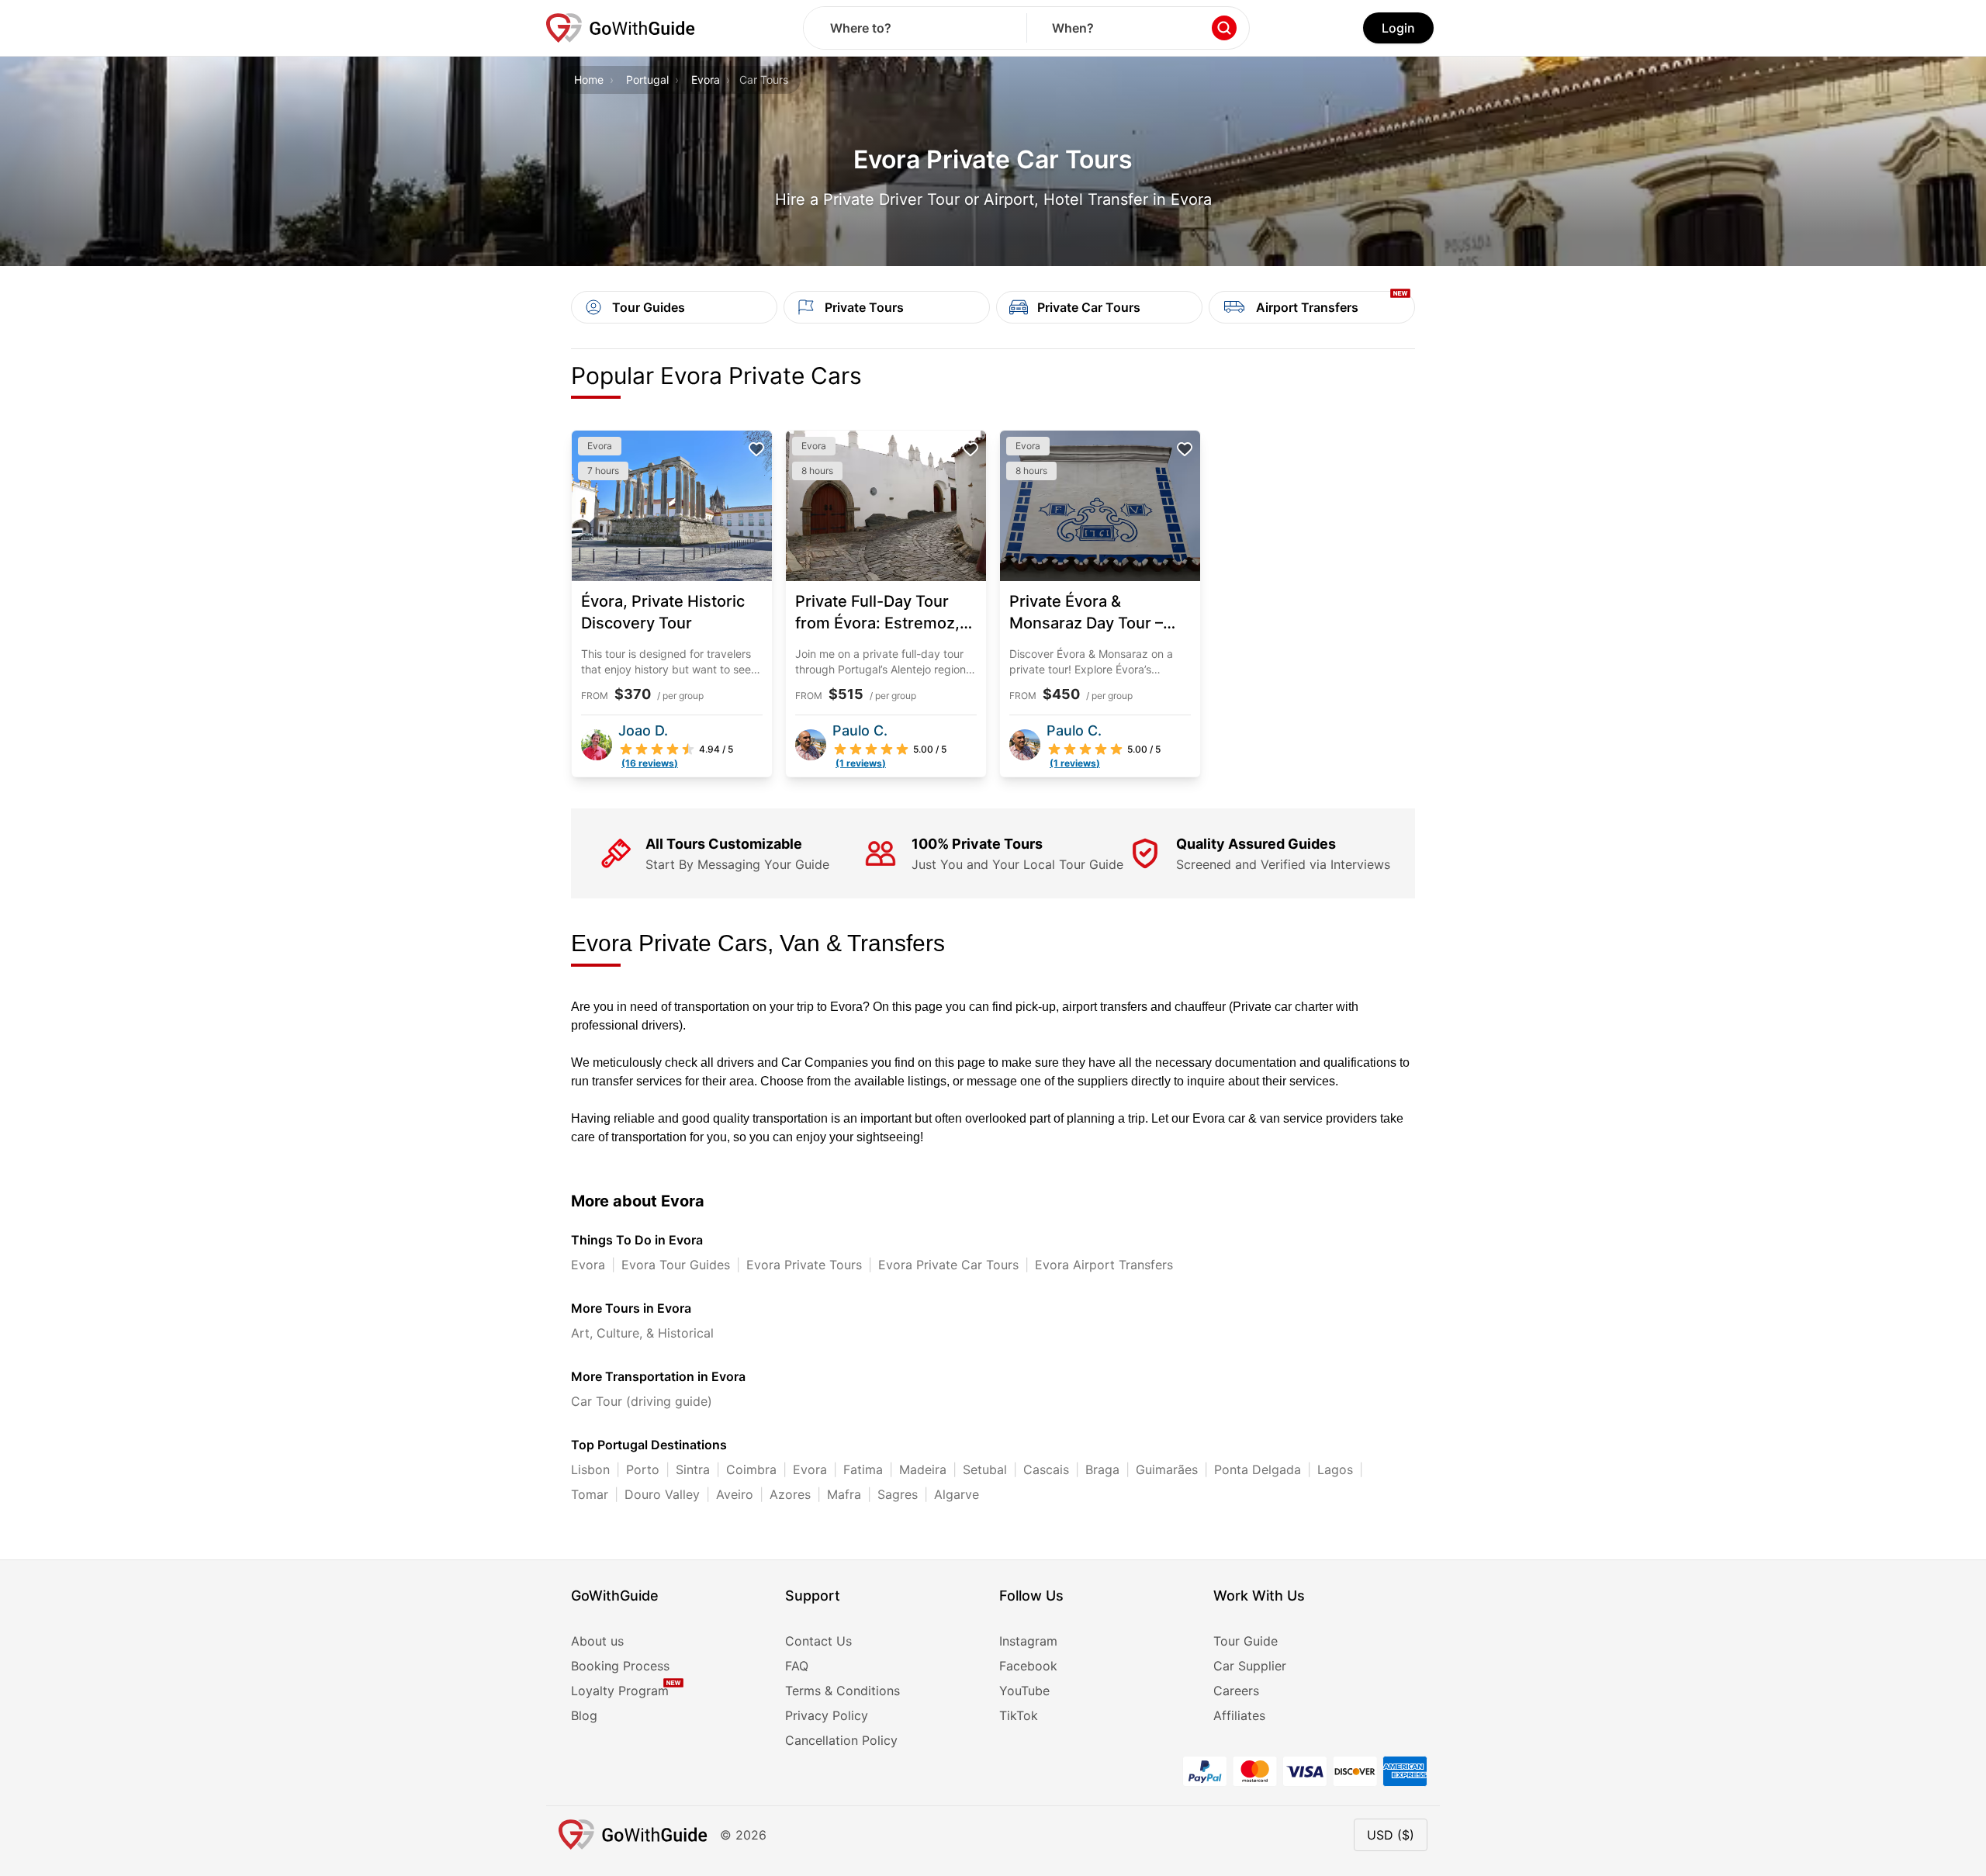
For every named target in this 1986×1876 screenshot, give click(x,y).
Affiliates (1239, 1715)
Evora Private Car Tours (948, 1265)
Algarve (957, 1494)
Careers (1236, 1691)
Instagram (1028, 1641)
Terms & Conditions (842, 1691)
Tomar (590, 1494)
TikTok (1019, 1715)
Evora (706, 80)
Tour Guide (1246, 1641)
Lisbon (590, 1469)
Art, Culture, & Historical (642, 1333)
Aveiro (735, 1494)
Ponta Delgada (1258, 1469)
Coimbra (751, 1469)
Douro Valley (662, 1494)
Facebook (1028, 1666)
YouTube (1024, 1691)
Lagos (1335, 1469)
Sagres (898, 1494)
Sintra (693, 1469)
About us (597, 1641)
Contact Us (818, 1641)
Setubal (985, 1469)
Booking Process (620, 1666)
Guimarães (1167, 1469)
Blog (584, 1715)
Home (589, 80)
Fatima (863, 1469)
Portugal (647, 80)
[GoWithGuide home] (621, 28)
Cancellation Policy (841, 1740)
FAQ (797, 1666)
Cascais (1046, 1469)
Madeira (923, 1469)
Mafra (844, 1494)
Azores (790, 1494)
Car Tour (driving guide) (642, 1401)
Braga (1102, 1469)
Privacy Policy (827, 1715)
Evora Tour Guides (676, 1265)
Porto (643, 1469)
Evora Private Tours (804, 1265)
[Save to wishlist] (756, 449)
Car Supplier (1250, 1666)
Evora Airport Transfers (1104, 1265)
